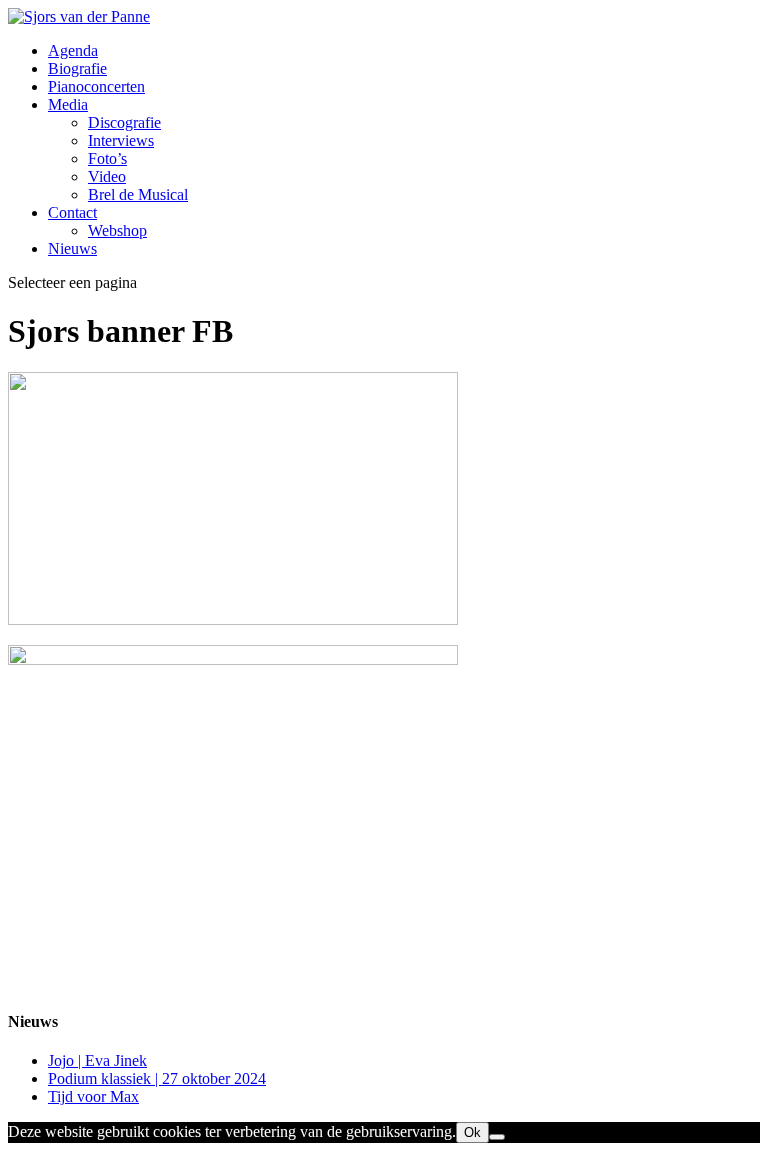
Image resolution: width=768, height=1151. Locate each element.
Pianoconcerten (96, 86)
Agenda (73, 50)
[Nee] (497, 1137)
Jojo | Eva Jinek (97, 1060)
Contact (72, 212)
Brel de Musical (138, 194)
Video (107, 176)
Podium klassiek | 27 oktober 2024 (157, 1078)
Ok (472, 1132)
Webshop (117, 230)
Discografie (124, 122)
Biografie (77, 68)
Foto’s (107, 158)
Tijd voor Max (93, 1096)
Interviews (121, 140)
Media (68, 104)
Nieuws (72, 248)
